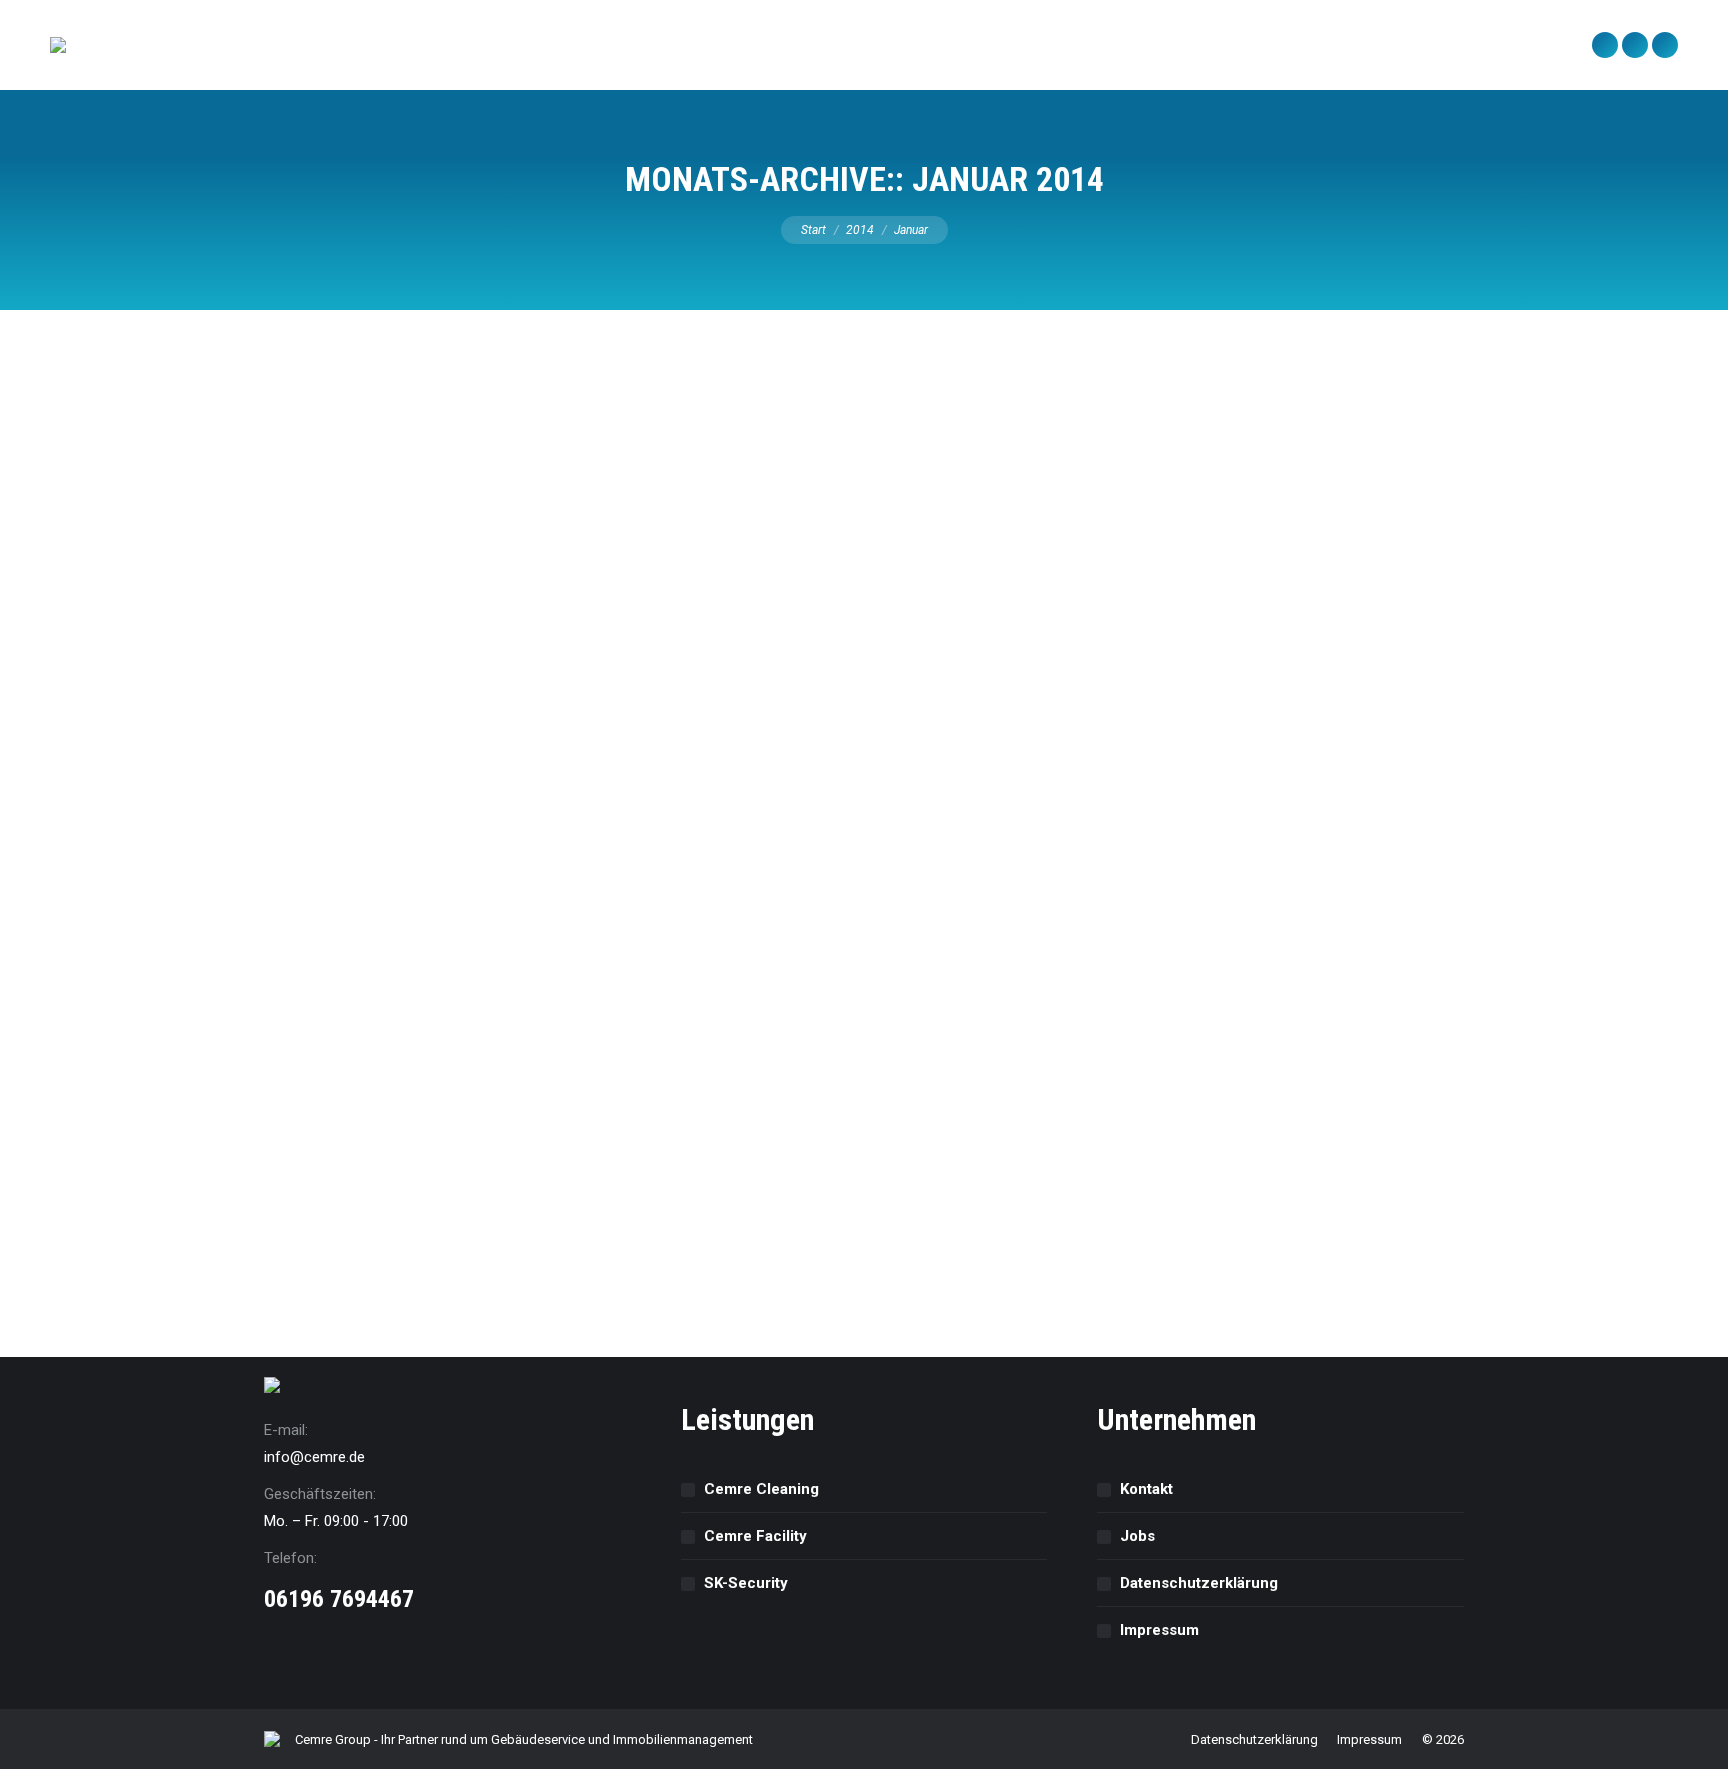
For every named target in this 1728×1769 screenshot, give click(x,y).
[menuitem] (138, 45)
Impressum (1159, 1630)
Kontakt (1146, 1489)
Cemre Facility (755, 1536)
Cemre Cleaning (761, 1489)
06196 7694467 (339, 1599)
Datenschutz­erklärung (1199, 1583)
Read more (348, 1258)
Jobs (1137, 1536)
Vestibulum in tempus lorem (430, 1148)
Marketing (402, 1180)
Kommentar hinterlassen (516, 1180)
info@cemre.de (314, 1457)
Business (340, 1180)
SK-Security (746, 1583)
